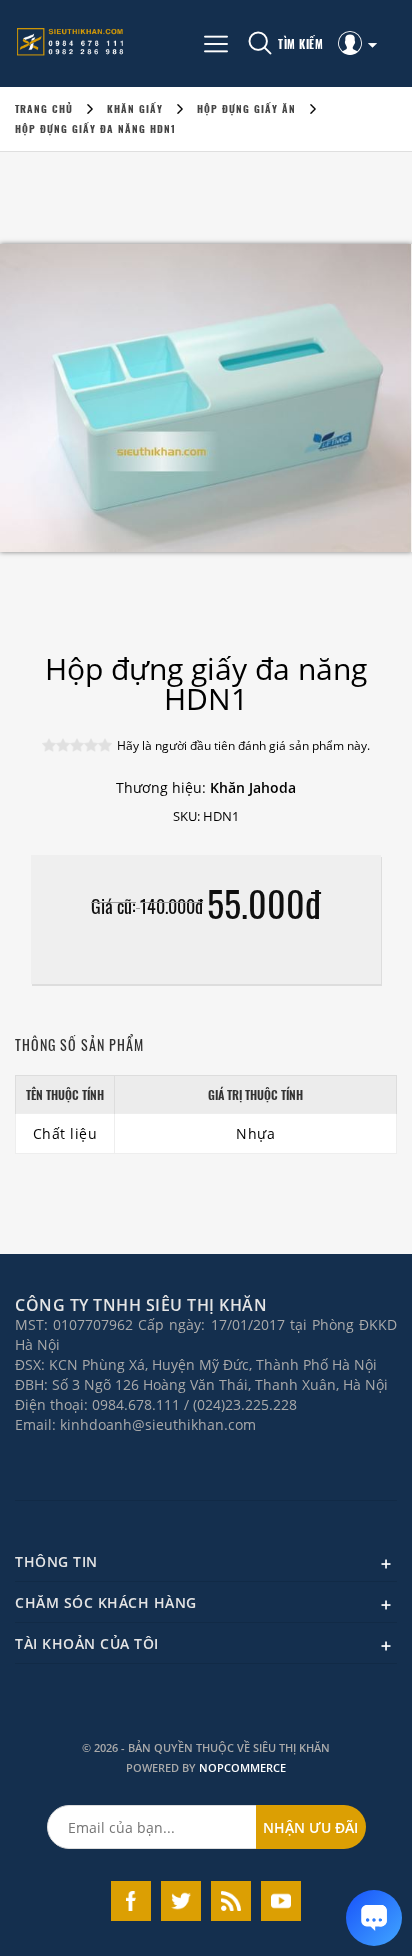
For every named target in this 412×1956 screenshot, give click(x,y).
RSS (231, 1901)
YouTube (281, 1901)
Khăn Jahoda (253, 787)
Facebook (131, 1901)
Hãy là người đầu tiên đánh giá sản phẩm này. (243, 745)
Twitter (181, 1901)
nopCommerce (242, 1767)
